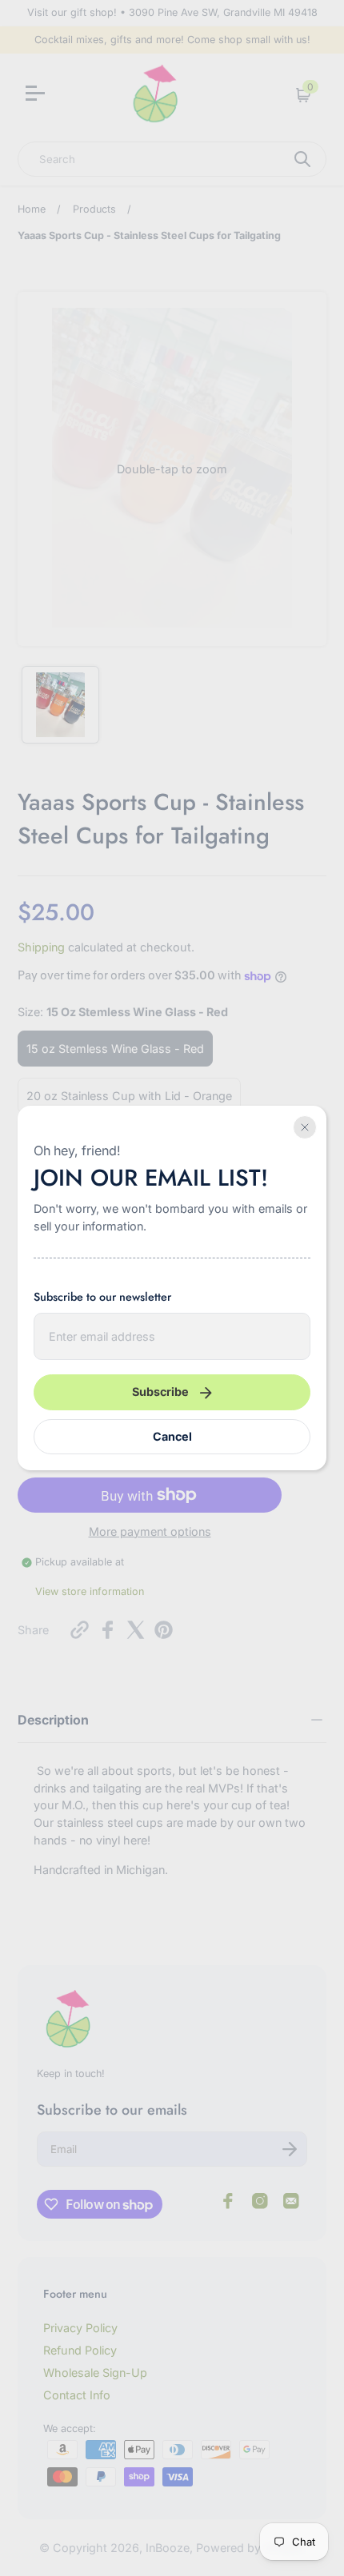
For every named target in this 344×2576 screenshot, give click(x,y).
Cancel (172, 1436)
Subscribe (160, 1392)
